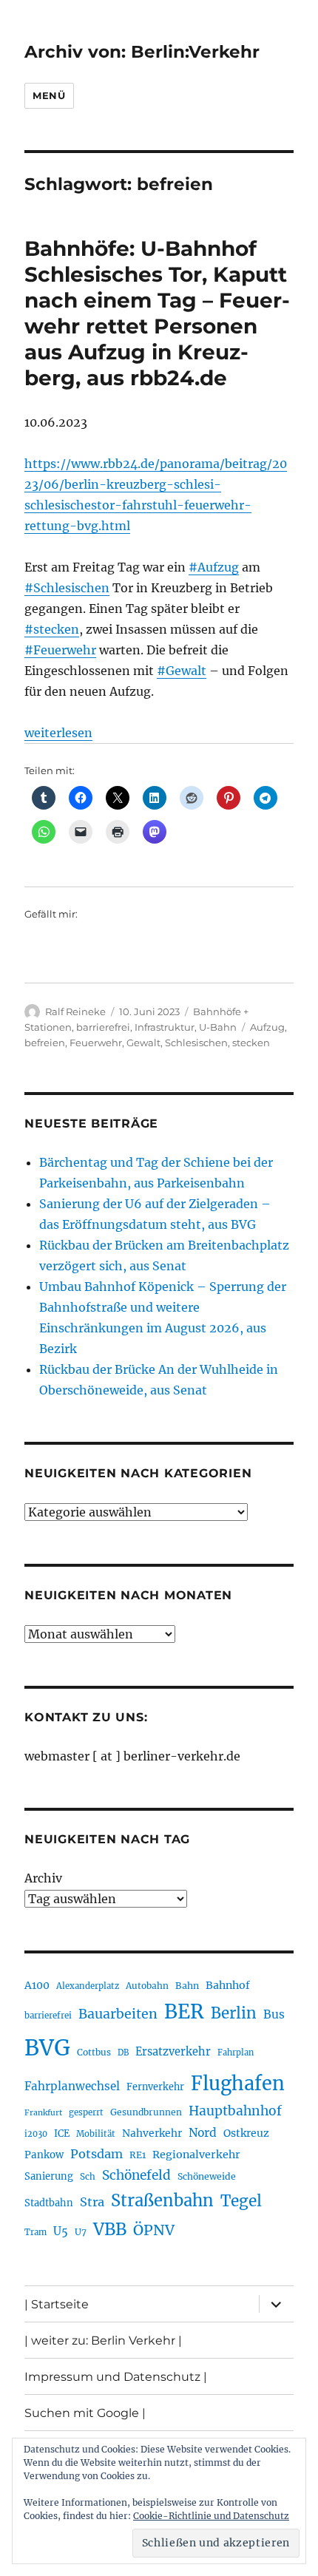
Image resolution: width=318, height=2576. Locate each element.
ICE (62, 2133)
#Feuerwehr (60, 650)
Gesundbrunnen (146, 2112)
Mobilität (96, 2134)
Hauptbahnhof (235, 2111)
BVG (47, 2048)
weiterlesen (58, 733)
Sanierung (49, 2176)
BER (184, 2011)
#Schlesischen (67, 588)
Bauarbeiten (118, 2014)
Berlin (234, 2013)
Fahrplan (236, 2053)
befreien (45, 1043)
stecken (251, 1043)
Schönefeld (136, 2175)
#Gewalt (182, 671)
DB (123, 2053)
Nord (203, 2133)
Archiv (43, 1878)
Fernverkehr (155, 2087)
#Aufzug (214, 567)
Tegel (241, 2201)
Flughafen (238, 2084)
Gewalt (143, 1043)
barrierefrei (103, 1027)
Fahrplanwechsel (72, 2086)
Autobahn (147, 1986)
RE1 (138, 2155)
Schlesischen (196, 1043)
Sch (88, 2176)
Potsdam (97, 2154)
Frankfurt (43, 2113)
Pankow (44, 2155)
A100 (37, 1985)
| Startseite (57, 2304)
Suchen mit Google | (85, 2413)
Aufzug (267, 1027)
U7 (81, 2232)
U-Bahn (218, 1027)
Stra (92, 2202)
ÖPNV (154, 2230)
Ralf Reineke (75, 1011)
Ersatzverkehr (173, 2052)
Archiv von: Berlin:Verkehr (142, 52)
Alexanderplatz (88, 1986)
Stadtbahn (49, 2203)
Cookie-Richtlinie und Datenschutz (211, 2516)
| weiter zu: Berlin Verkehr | (103, 2341)
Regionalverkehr (196, 2155)
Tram (35, 2232)
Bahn (187, 1986)
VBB (110, 2229)
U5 (61, 2231)
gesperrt (86, 2112)
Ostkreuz (246, 2133)
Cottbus (94, 2052)
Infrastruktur (165, 1027)
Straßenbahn (162, 2200)
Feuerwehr (96, 1043)
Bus (274, 2014)
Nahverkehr (152, 2133)
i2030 (36, 2134)
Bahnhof (228, 1985)
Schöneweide (207, 2176)
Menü (49, 95)
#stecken (52, 629)
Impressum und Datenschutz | (116, 2377)
